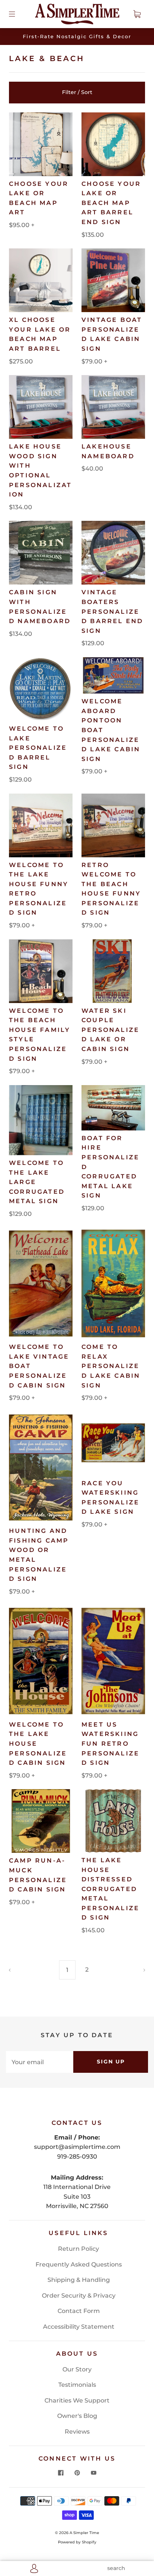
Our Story (77, 2369)
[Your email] (40, 2062)
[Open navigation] (17, 14)
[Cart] (137, 14)
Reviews (77, 2432)
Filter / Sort (77, 92)
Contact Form (79, 2311)
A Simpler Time (84, 2533)
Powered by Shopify (77, 2542)
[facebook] (61, 2473)
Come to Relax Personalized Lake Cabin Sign (111, 1366)
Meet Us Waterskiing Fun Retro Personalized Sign (110, 1744)
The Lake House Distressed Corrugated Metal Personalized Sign (110, 1889)
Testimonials (77, 2385)
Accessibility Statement (79, 2327)
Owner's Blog (77, 2416)
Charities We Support (77, 2400)
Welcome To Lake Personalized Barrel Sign (38, 748)
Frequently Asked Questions (79, 2264)
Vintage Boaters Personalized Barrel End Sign (112, 611)
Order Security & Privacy (79, 2296)
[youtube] (93, 2473)
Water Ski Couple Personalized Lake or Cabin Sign (110, 1030)
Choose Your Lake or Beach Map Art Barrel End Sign (111, 203)
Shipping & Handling (79, 2280)
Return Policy (78, 2249)
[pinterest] (77, 2473)
